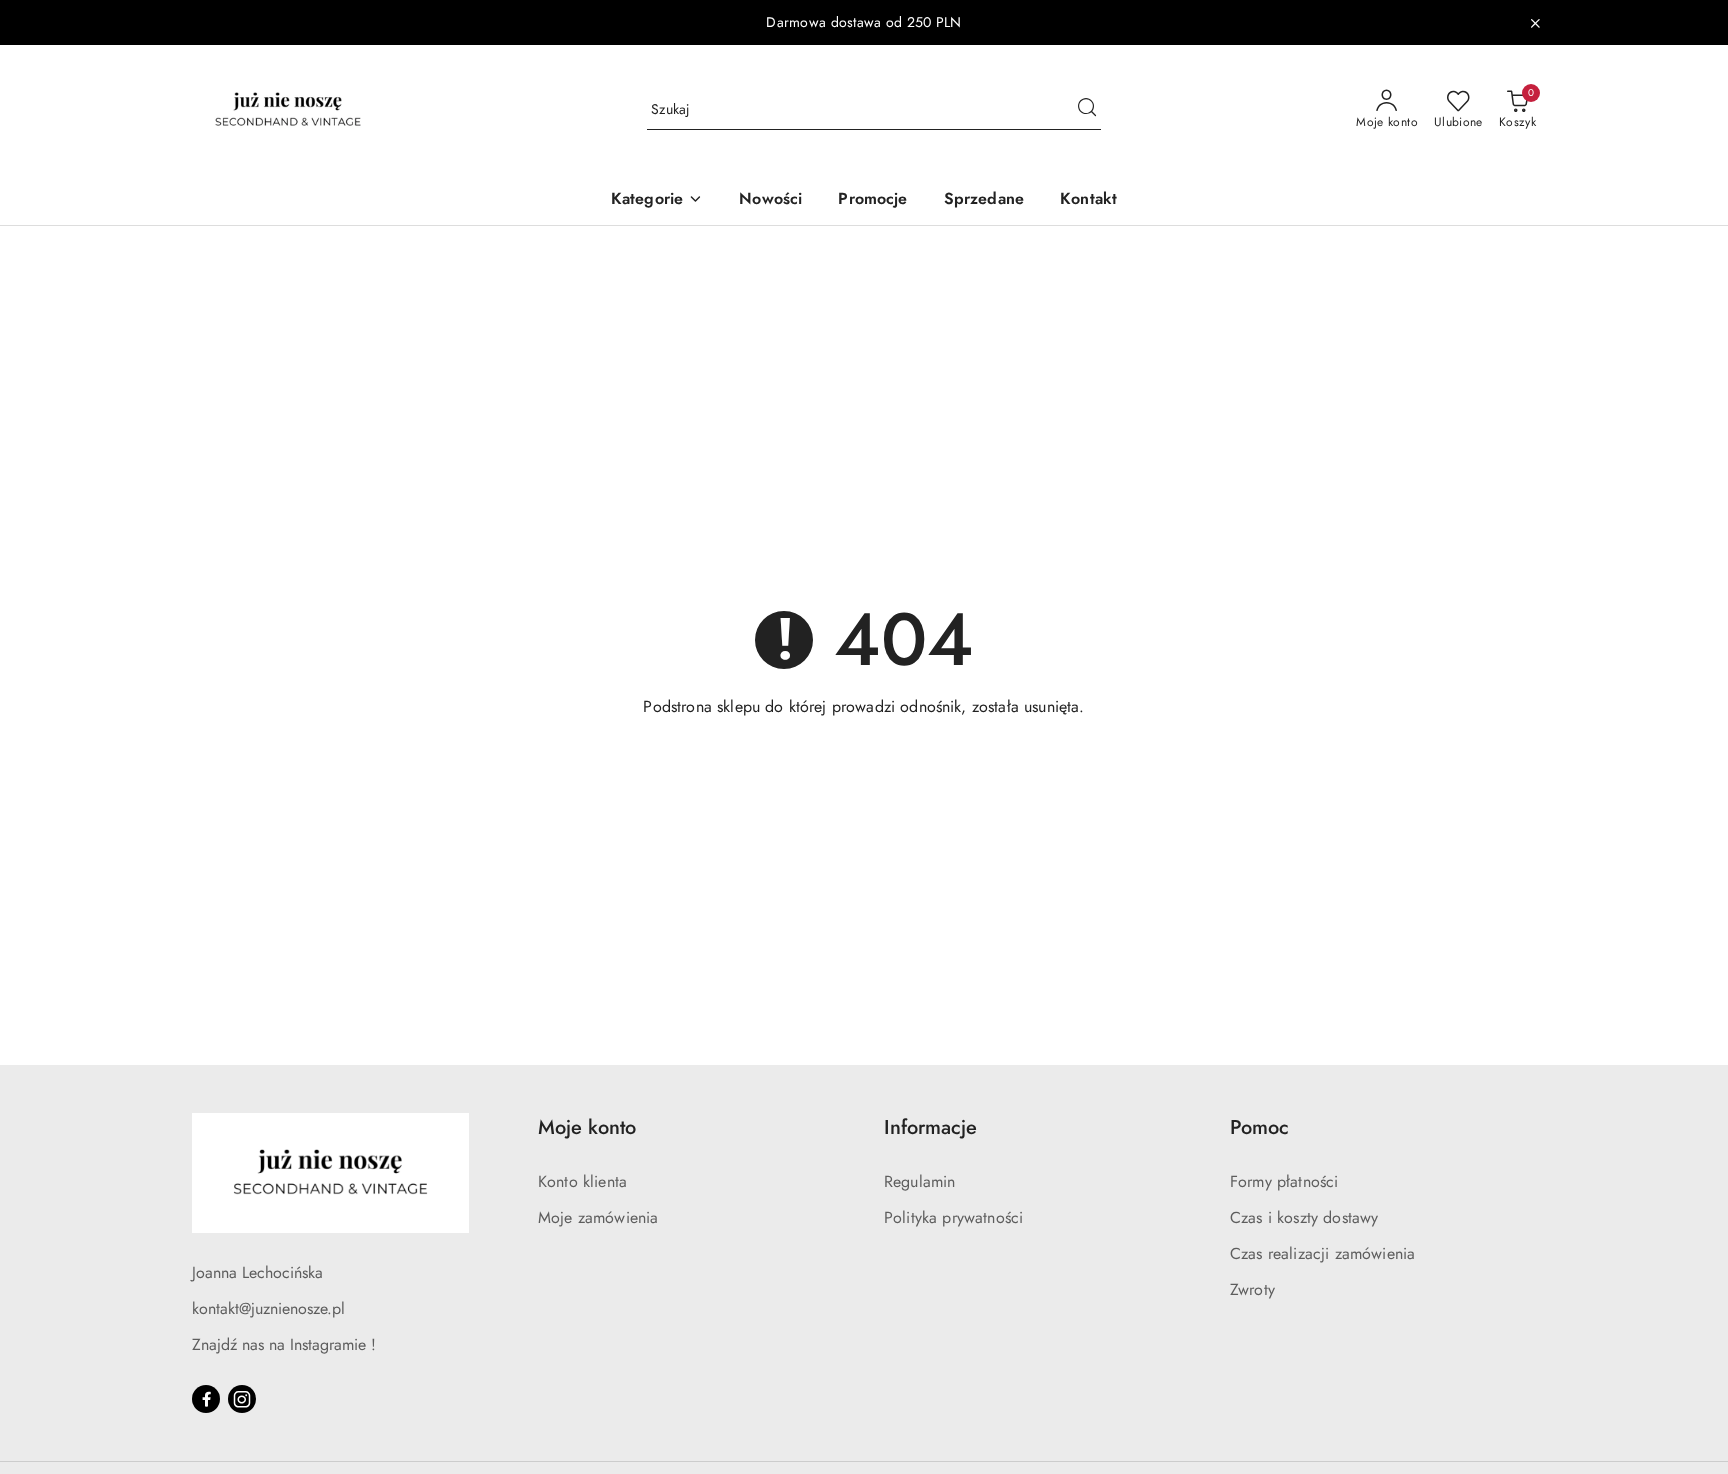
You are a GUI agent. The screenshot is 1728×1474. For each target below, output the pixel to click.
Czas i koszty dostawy (1304, 1217)
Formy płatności (1284, 1181)
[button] (657, 200)
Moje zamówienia (598, 1217)
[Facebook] (206, 1399)
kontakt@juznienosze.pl (268, 1308)
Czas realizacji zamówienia (1322, 1253)
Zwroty (1252, 1289)
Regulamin (919, 1181)
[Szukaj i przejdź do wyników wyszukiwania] (1087, 110)
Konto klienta (582, 1181)
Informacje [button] (930, 1127)
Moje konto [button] (587, 1127)
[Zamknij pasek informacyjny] (1535, 23)
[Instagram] (242, 1399)
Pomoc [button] (1259, 1127)
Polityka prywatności (953, 1217)
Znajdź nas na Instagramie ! (284, 1344)
